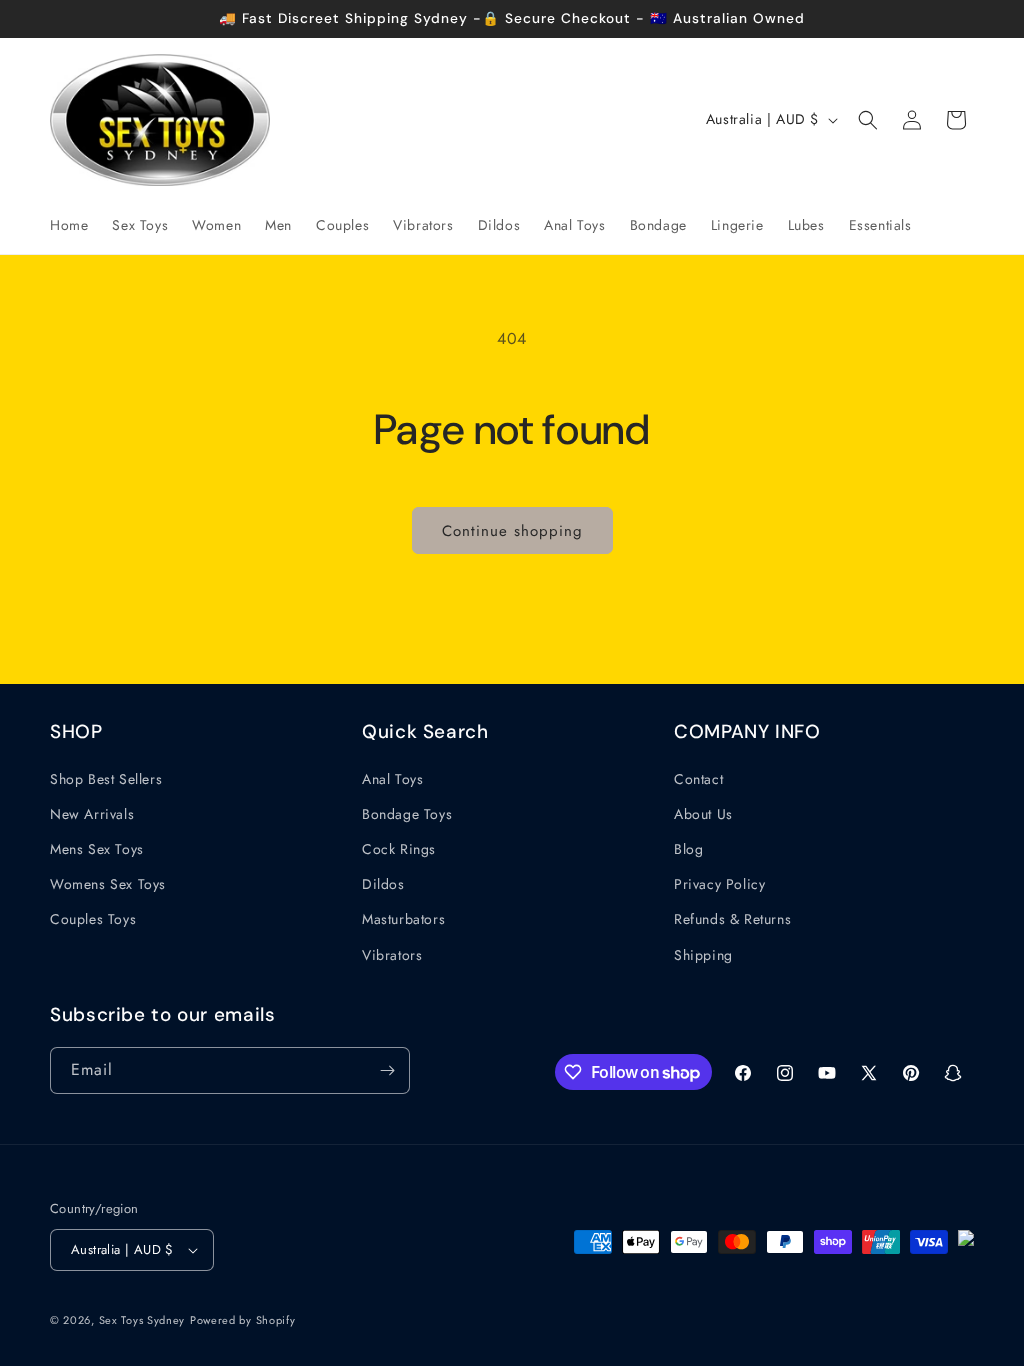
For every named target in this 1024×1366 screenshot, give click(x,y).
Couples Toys (93, 919)
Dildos (383, 884)
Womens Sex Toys (108, 884)
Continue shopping (512, 531)
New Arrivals (92, 814)
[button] (868, 120)
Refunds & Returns (732, 919)
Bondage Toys (407, 814)
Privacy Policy (719, 884)
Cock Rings (399, 849)
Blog (688, 849)
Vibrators (392, 955)
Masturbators (403, 919)
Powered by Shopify (243, 1320)
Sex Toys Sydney (142, 1320)
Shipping (703, 955)
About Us (703, 814)
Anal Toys (392, 779)
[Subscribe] (387, 1070)
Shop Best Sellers (106, 779)
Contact (698, 779)
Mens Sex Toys (97, 849)
